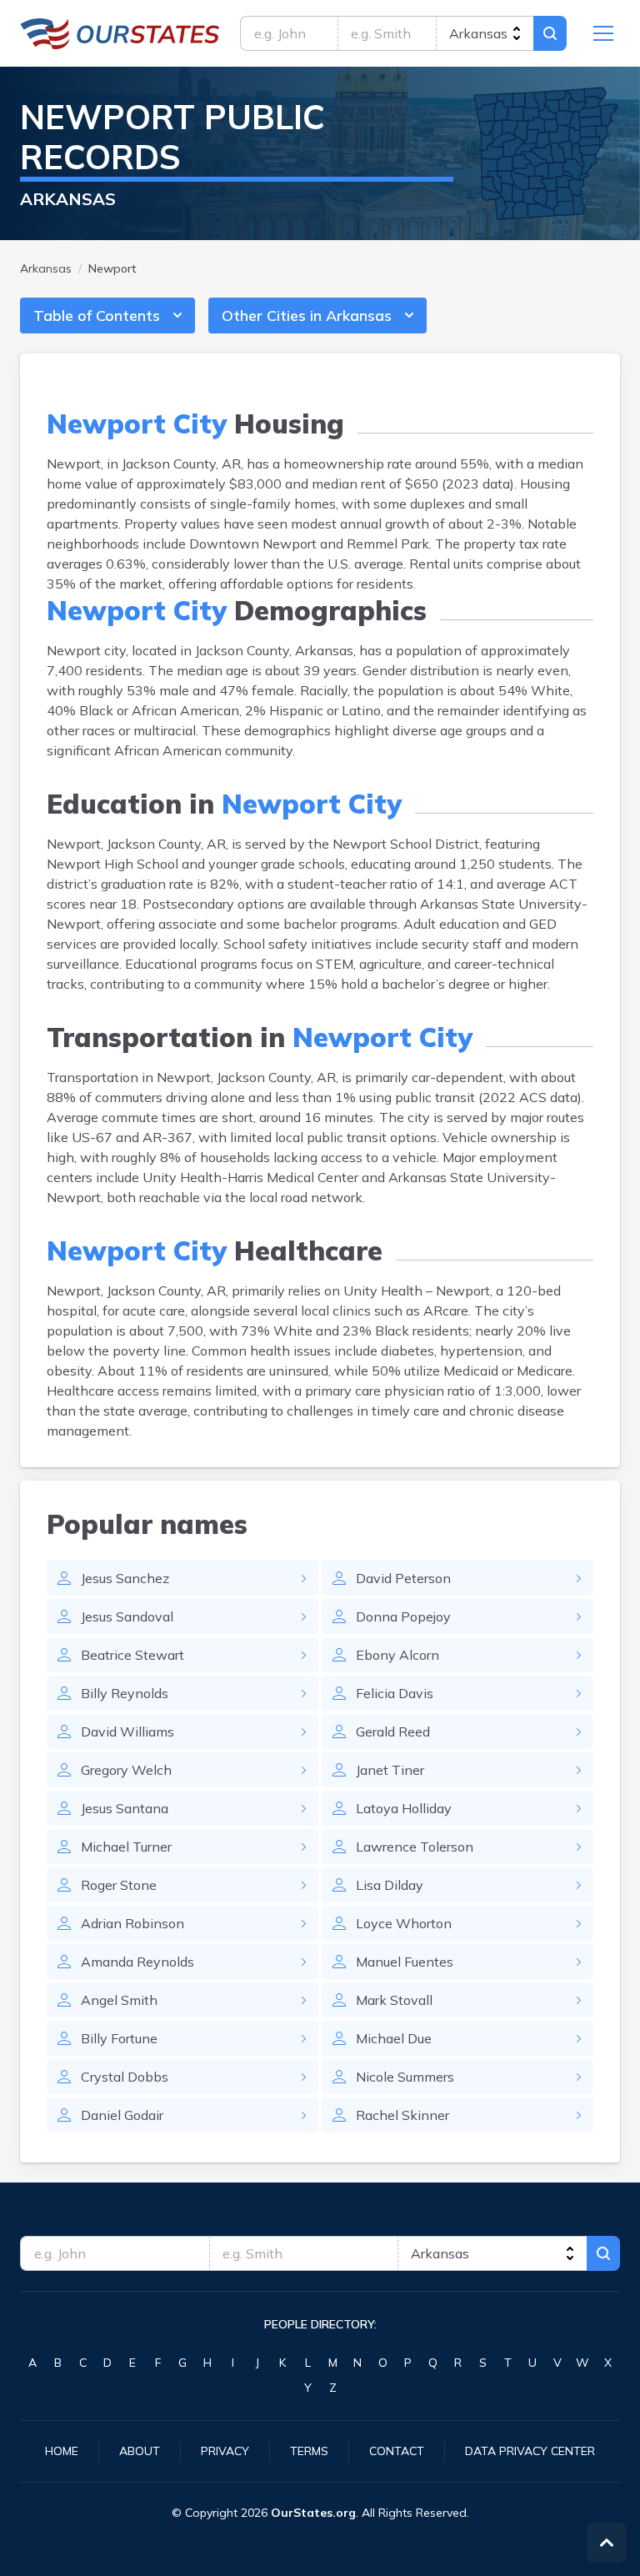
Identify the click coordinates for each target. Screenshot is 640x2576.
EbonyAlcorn (397, 1655)
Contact (397, 2451)
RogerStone (119, 1885)
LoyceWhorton (404, 1923)
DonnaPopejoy (403, 1616)
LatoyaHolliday (404, 1808)
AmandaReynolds (137, 1962)
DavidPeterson (403, 1578)
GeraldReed (393, 1732)
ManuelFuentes (405, 1962)
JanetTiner (390, 1770)
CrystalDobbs (125, 2077)
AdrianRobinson (132, 1923)
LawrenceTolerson (415, 1847)
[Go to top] (607, 2543)
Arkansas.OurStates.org (120, 33)
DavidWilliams (127, 1732)
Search (550, 33)
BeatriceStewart (132, 1655)
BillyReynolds (125, 1693)
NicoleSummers (405, 2077)
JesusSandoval (127, 1616)
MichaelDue (394, 2038)
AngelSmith (119, 2000)
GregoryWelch (126, 1770)
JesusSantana (125, 1808)
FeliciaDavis (395, 1693)
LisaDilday (390, 1885)
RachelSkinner (402, 2115)
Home (62, 2451)
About (140, 2451)
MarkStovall (394, 2000)
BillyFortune (119, 2038)
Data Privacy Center (530, 2451)
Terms (309, 2451)
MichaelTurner (126, 1847)
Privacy (225, 2451)
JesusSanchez (125, 1578)
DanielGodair (122, 2115)
